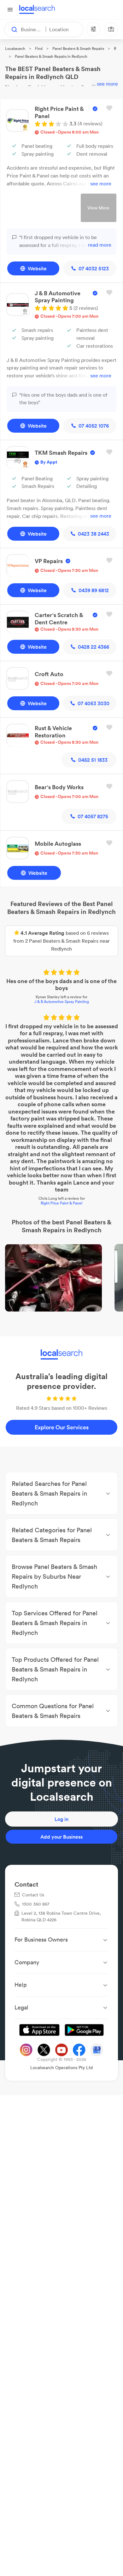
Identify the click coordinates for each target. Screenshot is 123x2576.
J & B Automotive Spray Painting (62, 1002)
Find (39, 48)
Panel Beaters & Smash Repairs (78, 48)
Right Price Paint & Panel (61, 1204)
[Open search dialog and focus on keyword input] (11, 29)
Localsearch (15, 48)
